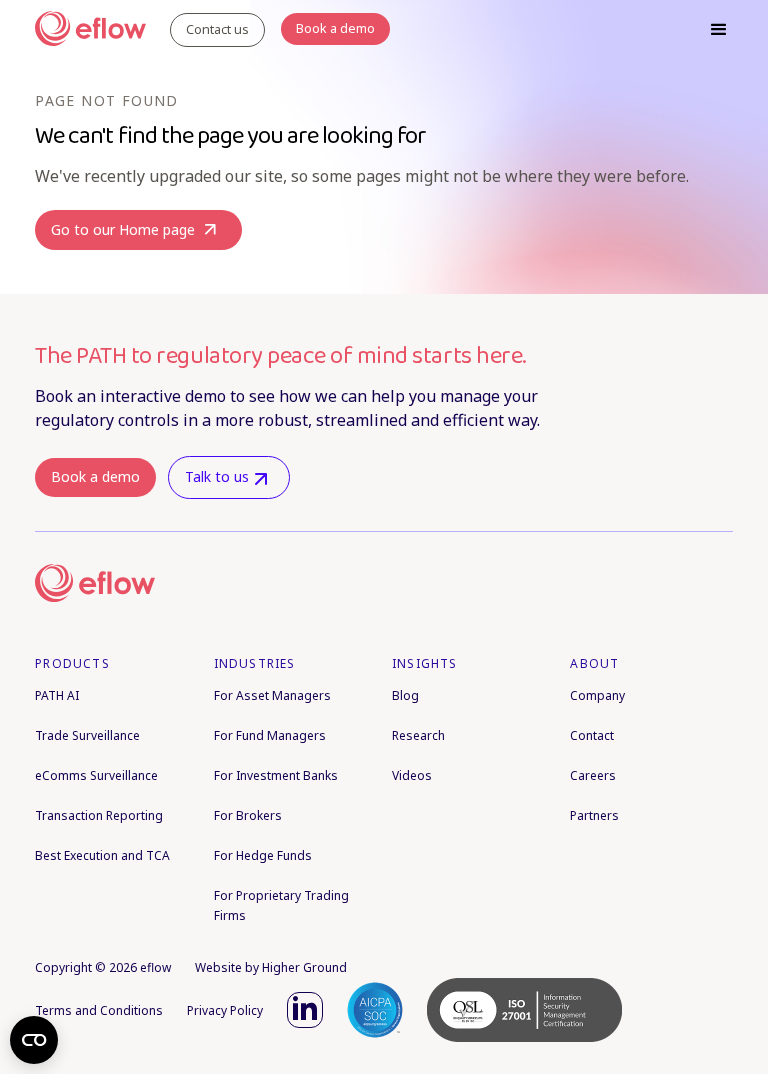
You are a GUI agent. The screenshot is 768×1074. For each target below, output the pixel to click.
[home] (90, 30)
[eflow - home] (95, 582)
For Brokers (248, 815)
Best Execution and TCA (102, 855)
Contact (592, 735)
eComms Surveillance (96, 775)
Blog (405, 695)
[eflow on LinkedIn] (305, 1010)
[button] (719, 30)
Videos (412, 775)
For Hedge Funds (263, 855)
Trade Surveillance (87, 735)
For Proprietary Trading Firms (281, 905)
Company (597, 695)
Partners (594, 815)
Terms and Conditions (99, 1010)
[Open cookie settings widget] (34, 1040)
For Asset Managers (272, 695)
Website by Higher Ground (271, 967)
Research (418, 735)
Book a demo (95, 476)
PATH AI (57, 695)
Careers (593, 775)
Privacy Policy (225, 1010)
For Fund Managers (270, 735)
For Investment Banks (276, 775)
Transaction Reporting (99, 815)
